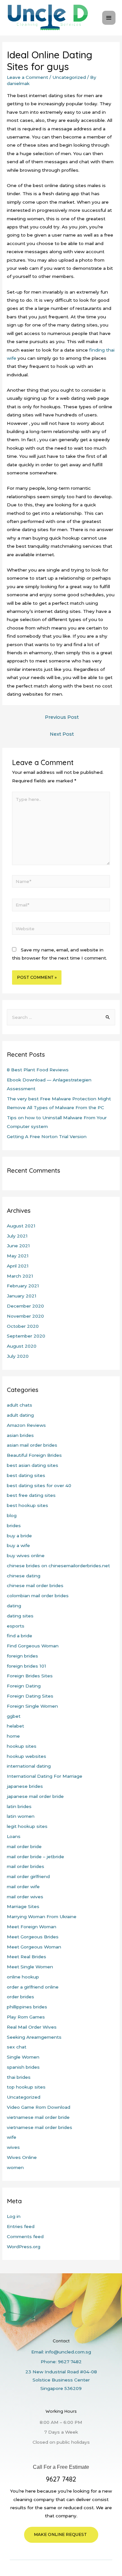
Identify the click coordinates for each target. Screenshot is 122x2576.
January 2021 (22, 1296)
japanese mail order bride (35, 1796)
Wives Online (22, 2157)
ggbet (14, 1716)
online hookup (23, 1977)
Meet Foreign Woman (32, 1927)
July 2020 (18, 1356)
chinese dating (24, 1576)
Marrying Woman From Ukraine (42, 1917)
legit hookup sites (27, 1826)
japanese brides (25, 1786)
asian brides (20, 1435)
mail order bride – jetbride (35, 1857)
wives (13, 2147)
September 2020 (26, 1336)
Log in (14, 2216)
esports (16, 1626)
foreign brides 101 (27, 1666)
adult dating (20, 1415)
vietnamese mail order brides (40, 2127)
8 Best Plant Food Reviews (38, 1070)
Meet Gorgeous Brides (33, 1937)
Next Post (62, 734)
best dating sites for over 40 (39, 1485)
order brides (20, 1997)
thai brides (19, 2077)
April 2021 (18, 1266)
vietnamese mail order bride (38, 2117)
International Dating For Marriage (45, 1776)
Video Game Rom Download (39, 2107)
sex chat (17, 2047)
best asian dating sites (33, 1465)
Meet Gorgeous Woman (34, 1947)
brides (14, 1526)
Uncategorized (69, 77)
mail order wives (25, 1897)
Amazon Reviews (26, 1425)
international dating (29, 1766)
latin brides (19, 1806)
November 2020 (25, 1316)
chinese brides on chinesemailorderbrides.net (58, 1566)
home (13, 1736)
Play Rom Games (26, 2017)
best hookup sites (27, 1505)
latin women (21, 1816)
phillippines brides (27, 2007)
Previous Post (62, 717)
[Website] (61, 930)
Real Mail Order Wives (32, 2027)
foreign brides (22, 1656)
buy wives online (26, 1556)
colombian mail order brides (38, 1596)
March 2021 (20, 1276)
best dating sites (26, 1475)
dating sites (20, 1616)
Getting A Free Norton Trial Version (47, 1136)
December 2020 (25, 1306)
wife (12, 2137)
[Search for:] (61, 1017)
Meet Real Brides (27, 1957)
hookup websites (27, 1756)
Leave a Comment (27, 77)
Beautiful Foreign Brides (34, 1455)
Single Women (23, 2057)
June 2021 (18, 1246)
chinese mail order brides (35, 1585)
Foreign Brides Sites (30, 1676)
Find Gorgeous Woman (33, 1646)
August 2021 (21, 1226)
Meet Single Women (30, 1967)
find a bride (20, 1636)
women (15, 2167)
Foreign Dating (24, 1686)
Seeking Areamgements (34, 2037)
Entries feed (21, 2226)
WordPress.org (24, 2247)
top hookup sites (26, 2087)
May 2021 (18, 1256)
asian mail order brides (32, 1445)
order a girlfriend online (33, 1987)
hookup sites (22, 1746)
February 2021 (23, 1286)
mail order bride (24, 1846)
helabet (15, 1726)
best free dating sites (31, 1495)
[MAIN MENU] (109, 18)
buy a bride (19, 1536)
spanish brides (23, 2067)
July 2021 (17, 1236)
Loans (14, 1836)
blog (12, 1515)
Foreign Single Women (32, 1706)
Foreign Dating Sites (30, 1696)
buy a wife (18, 1545)
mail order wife (23, 1887)
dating (14, 1606)
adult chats (20, 1405)
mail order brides (26, 1866)
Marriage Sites (23, 1906)
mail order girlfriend (28, 1876)
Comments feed (25, 2236)
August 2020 (22, 1346)
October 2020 (23, 1326)
